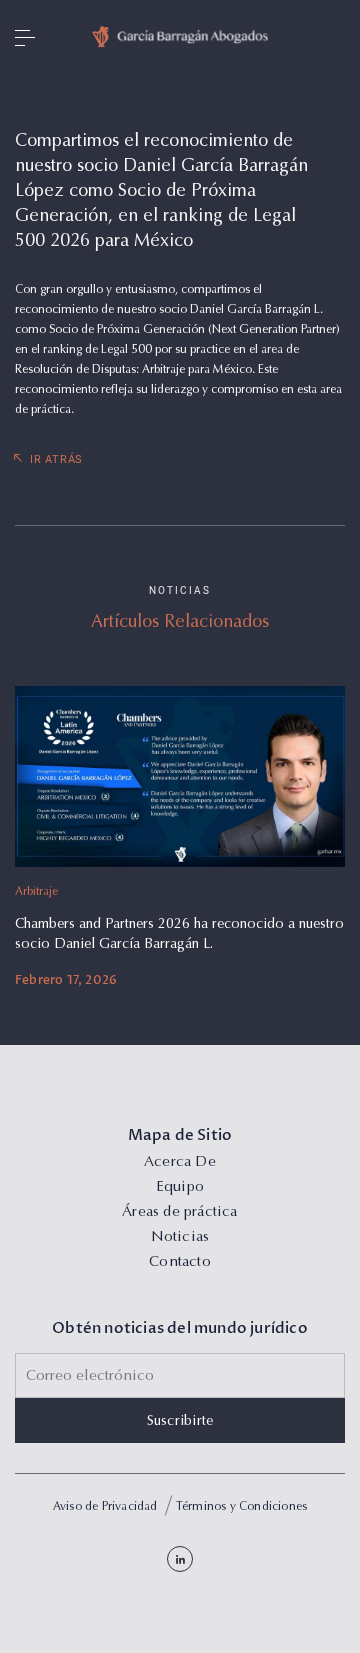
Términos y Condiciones (241, 1507)
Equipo (180, 1187)
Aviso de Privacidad (105, 1507)
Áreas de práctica (179, 1212)
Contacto (180, 1262)
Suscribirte (180, 1422)
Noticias (180, 1237)
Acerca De (180, 1162)
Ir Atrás (56, 459)
